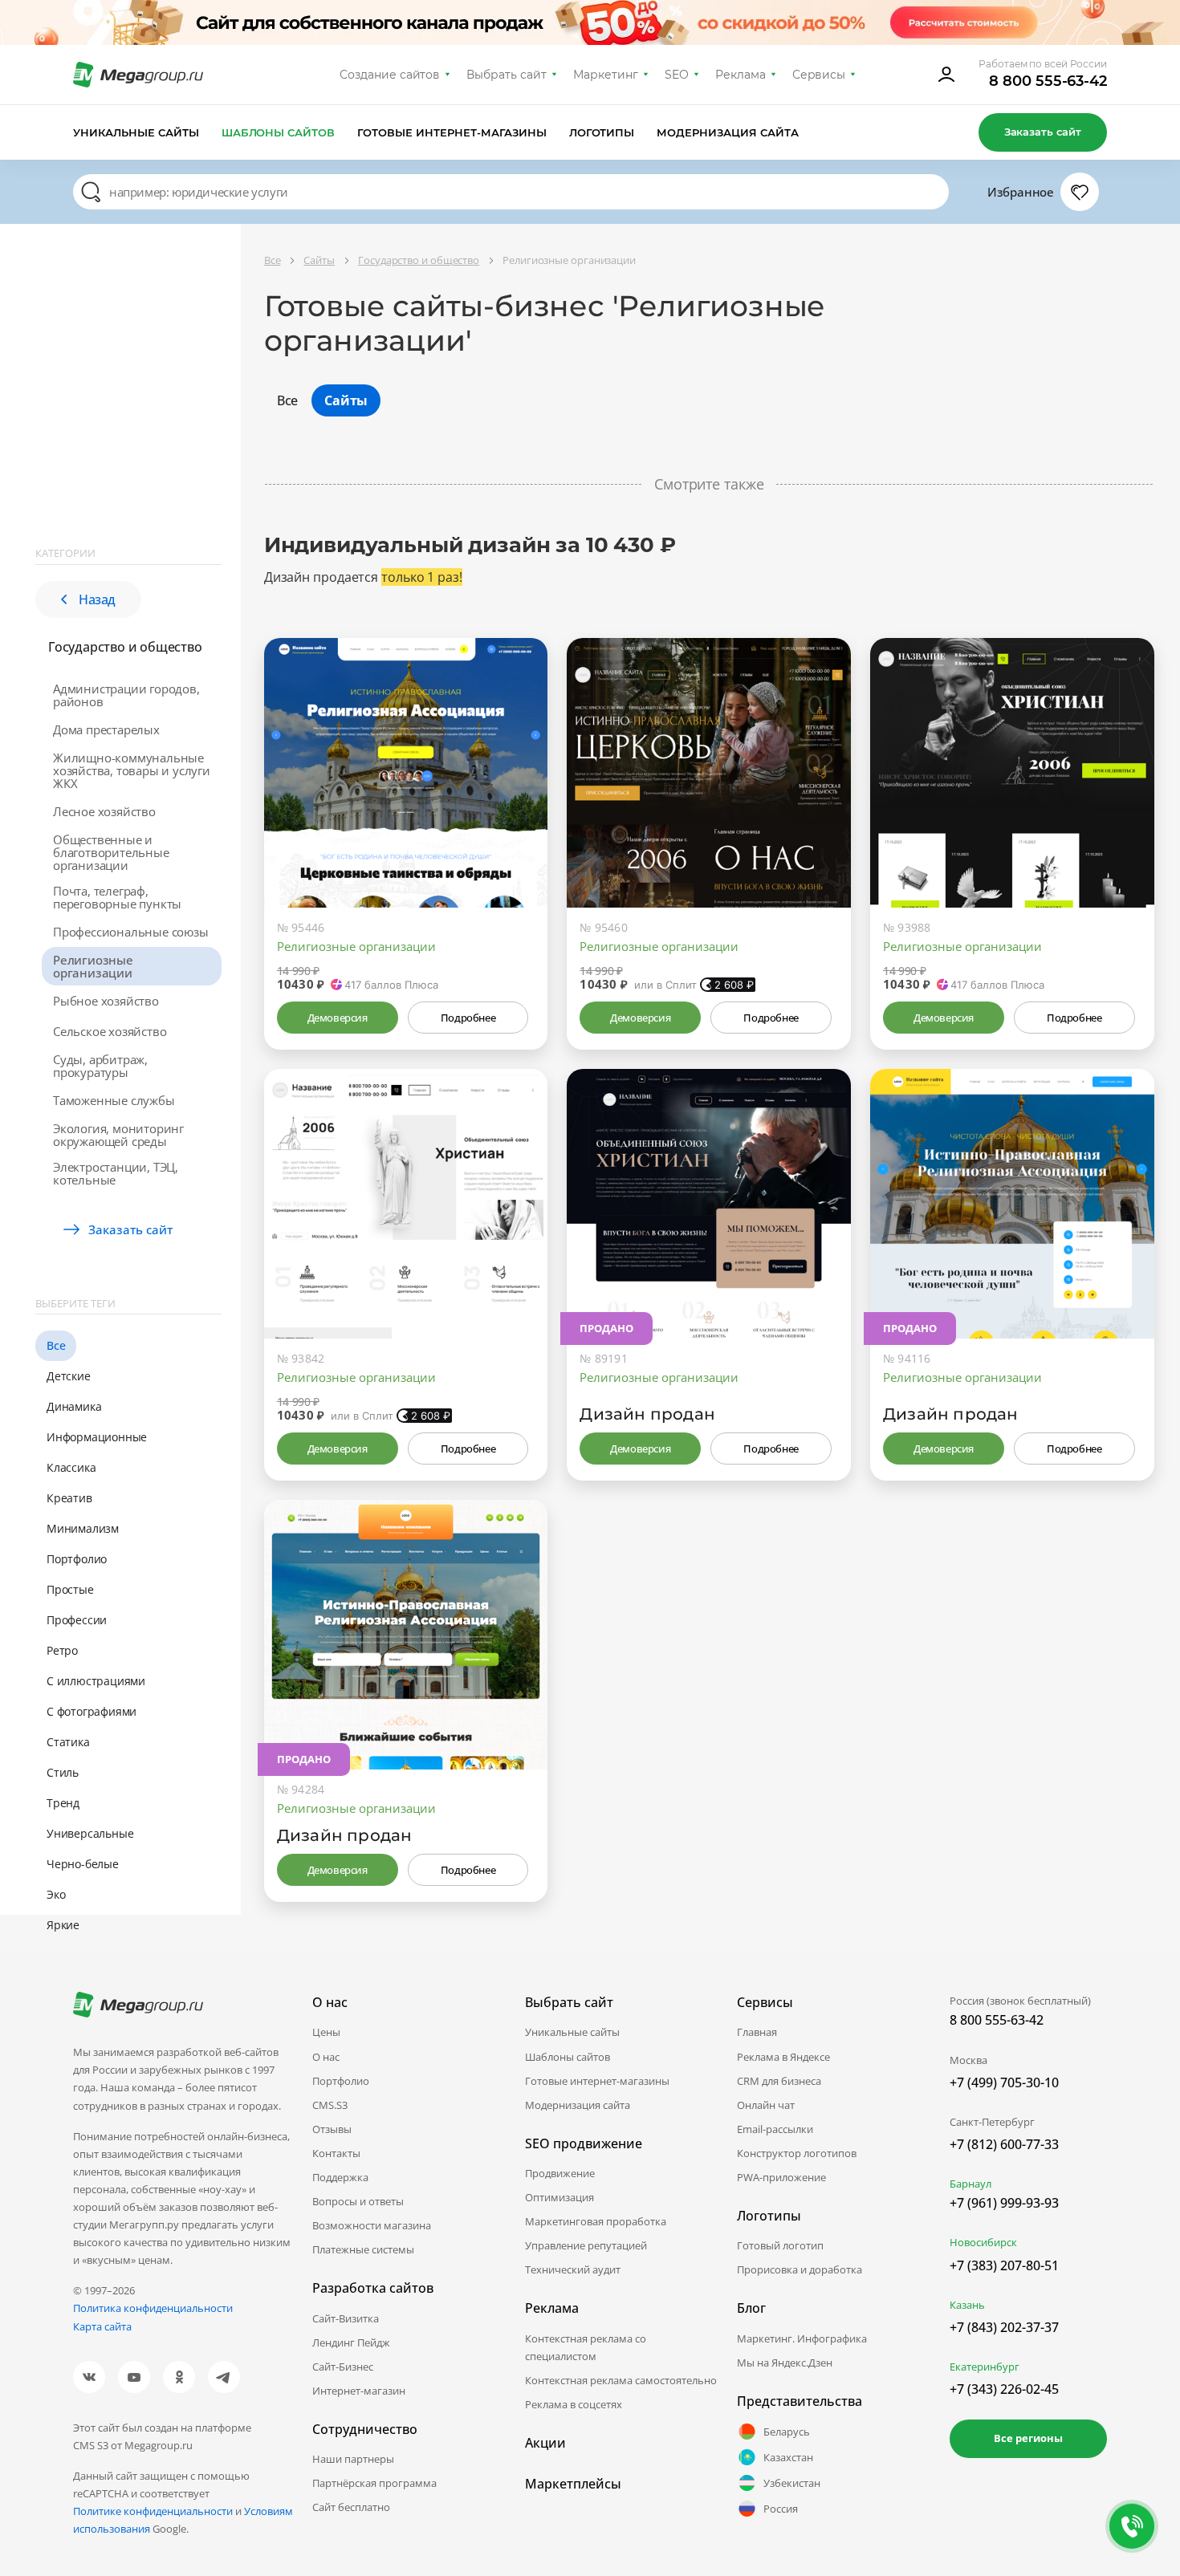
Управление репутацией (586, 2245)
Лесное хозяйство (104, 811)
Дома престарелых (106, 729)
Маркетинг (606, 75)
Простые (70, 1589)
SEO (677, 75)
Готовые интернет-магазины (452, 132)
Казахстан (788, 2457)
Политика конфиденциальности (153, 2308)
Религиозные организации (93, 966)
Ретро (62, 1650)
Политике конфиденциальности (153, 2511)
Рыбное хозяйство (106, 1001)
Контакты (336, 2153)
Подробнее (468, 1018)
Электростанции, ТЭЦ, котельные (116, 1173)
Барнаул (970, 2184)
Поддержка (340, 2177)
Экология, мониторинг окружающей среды (118, 1135)
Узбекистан (792, 2483)
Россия (781, 2509)
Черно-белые (83, 1864)
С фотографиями (92, 1711)
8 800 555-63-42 (1048, 81)
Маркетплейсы (573, 2484)
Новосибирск (983, 2242)
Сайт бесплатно (351, 2507)
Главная (757, 2032)
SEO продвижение (584, 2143)
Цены (326, 2032)
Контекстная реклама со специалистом (586, 2347)
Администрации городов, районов (126, 695)
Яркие (63, 1925)
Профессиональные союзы (131, 932)
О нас (326, 2057)
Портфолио (77, 1559)
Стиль (63, 1772)
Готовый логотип (780, 2245)
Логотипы (602, 132)
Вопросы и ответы (358, 2201)
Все (56, 1345)
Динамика (74, 1406)
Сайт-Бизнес (343, 2367)
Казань (967, 2305)
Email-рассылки (775, 2129)
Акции (545, 2443)
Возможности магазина (372, 2225)
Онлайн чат (766, 2105)
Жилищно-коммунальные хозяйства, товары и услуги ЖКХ (132, 770)
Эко (56, 1894)
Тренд (63, 1803)
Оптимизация (559, 2197)
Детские (69, 1376)
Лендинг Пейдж (351, 2342)
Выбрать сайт (507, 75)
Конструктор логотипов (797, 2153)
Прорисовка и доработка (800, 2269)
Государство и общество (125, 647)
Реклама (741, 75)
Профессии (77, 1620)
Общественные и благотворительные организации (111, 852)
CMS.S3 (330, 2105)
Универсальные (90, 1833)
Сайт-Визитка (346, 2318)
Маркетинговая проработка (596, 2221)
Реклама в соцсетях (574, 2404)
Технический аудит (573, 2269)
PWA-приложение (781, 2177)
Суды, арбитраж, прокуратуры (100, 1066)
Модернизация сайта (728, 132)
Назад (97, 599)
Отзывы (332, 2129)
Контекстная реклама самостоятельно (621, 2380)
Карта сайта (102, 2326)
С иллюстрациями (96, 1681)
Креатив (69, 1498)
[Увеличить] (517, 839)
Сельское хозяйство (110, 1031)
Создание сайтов (390, 75)
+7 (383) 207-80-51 (1004, 2265)
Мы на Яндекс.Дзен (785, 2363)
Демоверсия (338, 1018)
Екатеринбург (985, 2367)
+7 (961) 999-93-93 (1004, 2203)
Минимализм (83, 1528)
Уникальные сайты (136, 132)
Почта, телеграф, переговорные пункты (117, 897)
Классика (71, 1467)
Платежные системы (363, 2249)
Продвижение (560, 2173)
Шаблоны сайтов (279, 132)
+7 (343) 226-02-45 (1004, 2389)
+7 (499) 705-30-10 (1004, 2082)
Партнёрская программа (374, 2483)
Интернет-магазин (359, 2391)
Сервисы (819, 75)
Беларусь (787, 2432)
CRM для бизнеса (779, 2081)
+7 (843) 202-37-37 (1004, 2327)
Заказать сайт (1043, 132)
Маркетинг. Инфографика (802, 2338)
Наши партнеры (353, 2459)
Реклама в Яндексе (783, 2057)
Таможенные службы (114, 1100)
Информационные (97, 1437)
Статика (68, 1742)
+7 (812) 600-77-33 (1004, 2144)
